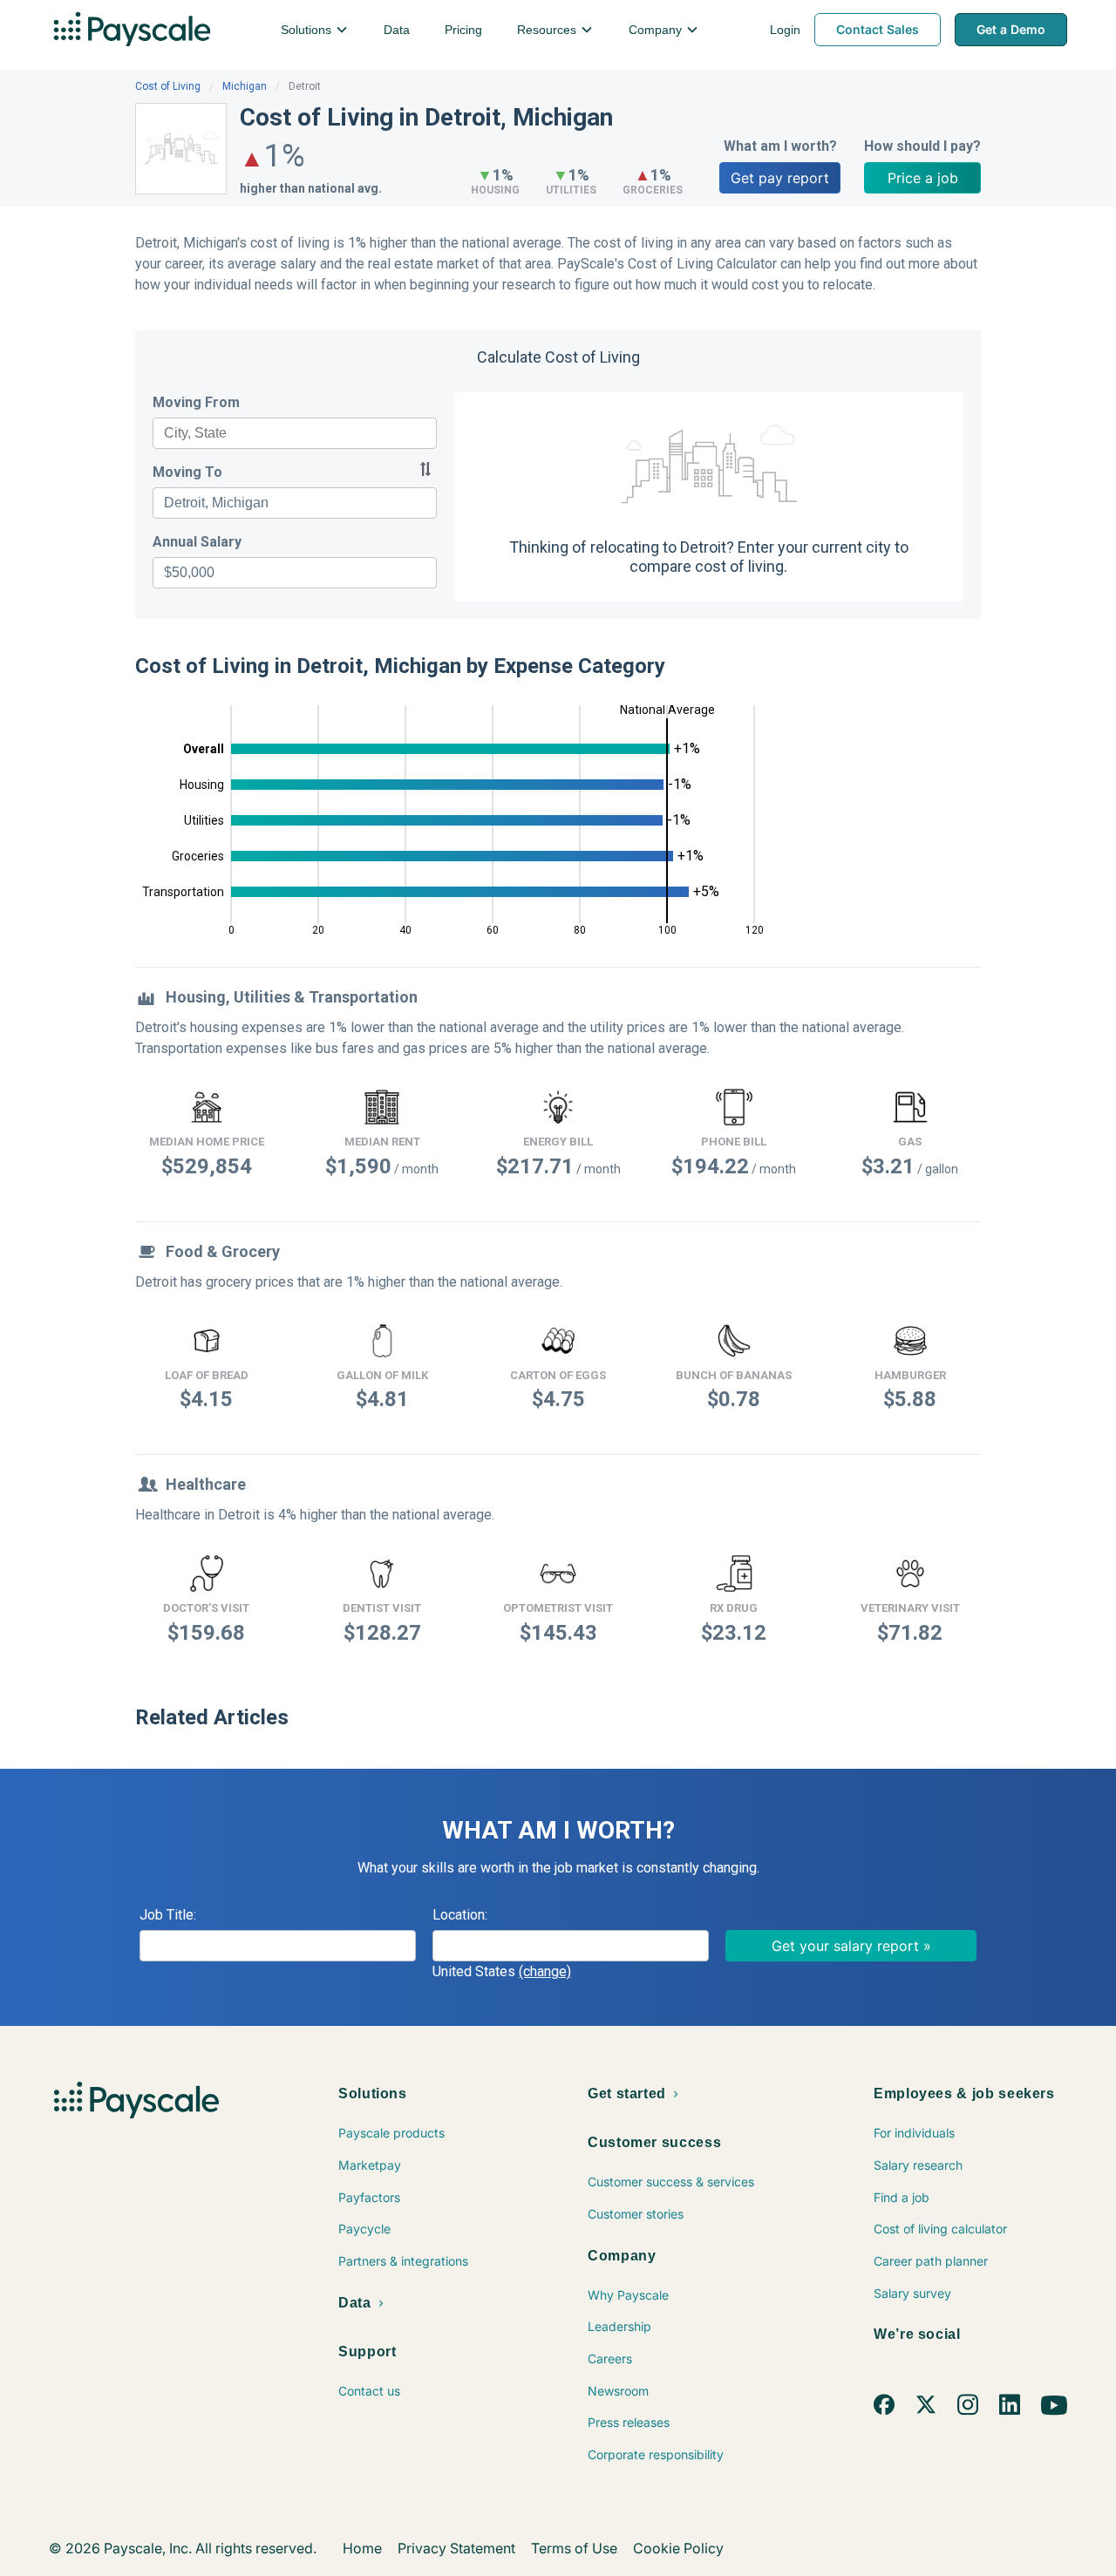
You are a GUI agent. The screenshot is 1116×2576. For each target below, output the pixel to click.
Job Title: (168, 1915)
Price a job (923, 178)
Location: (460, 1915)
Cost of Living (168, 86)
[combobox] (295, 433)
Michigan (245, 86)
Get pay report (780, 178)
